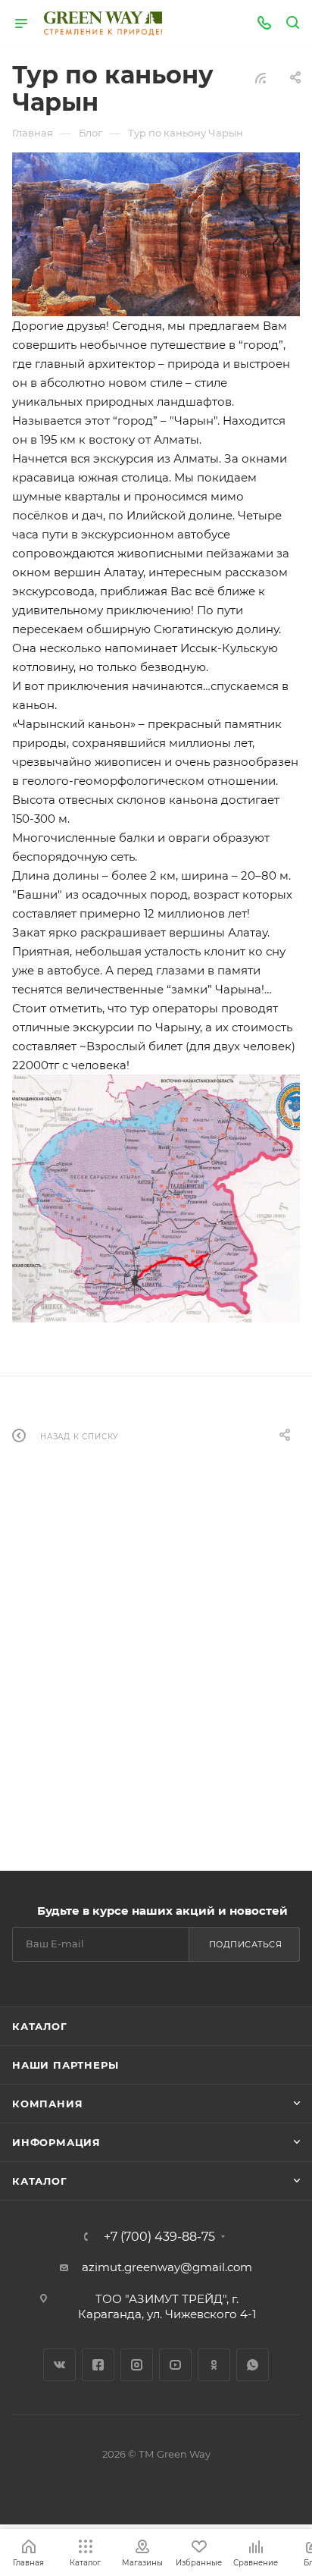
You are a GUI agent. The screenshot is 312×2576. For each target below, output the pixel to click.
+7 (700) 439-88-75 (159, 2237)
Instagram (137, 2365)
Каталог (40, 2026)
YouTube (175, 2365)
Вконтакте (59, 2365)
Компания (47, 2104)
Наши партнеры (65, 2065)
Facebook (98, 2365)
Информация (56, 2142)
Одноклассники (214, 2365)
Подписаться (246, 1944)
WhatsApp (253, 2365)
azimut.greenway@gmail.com (167, 2267)
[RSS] (261, 78)
